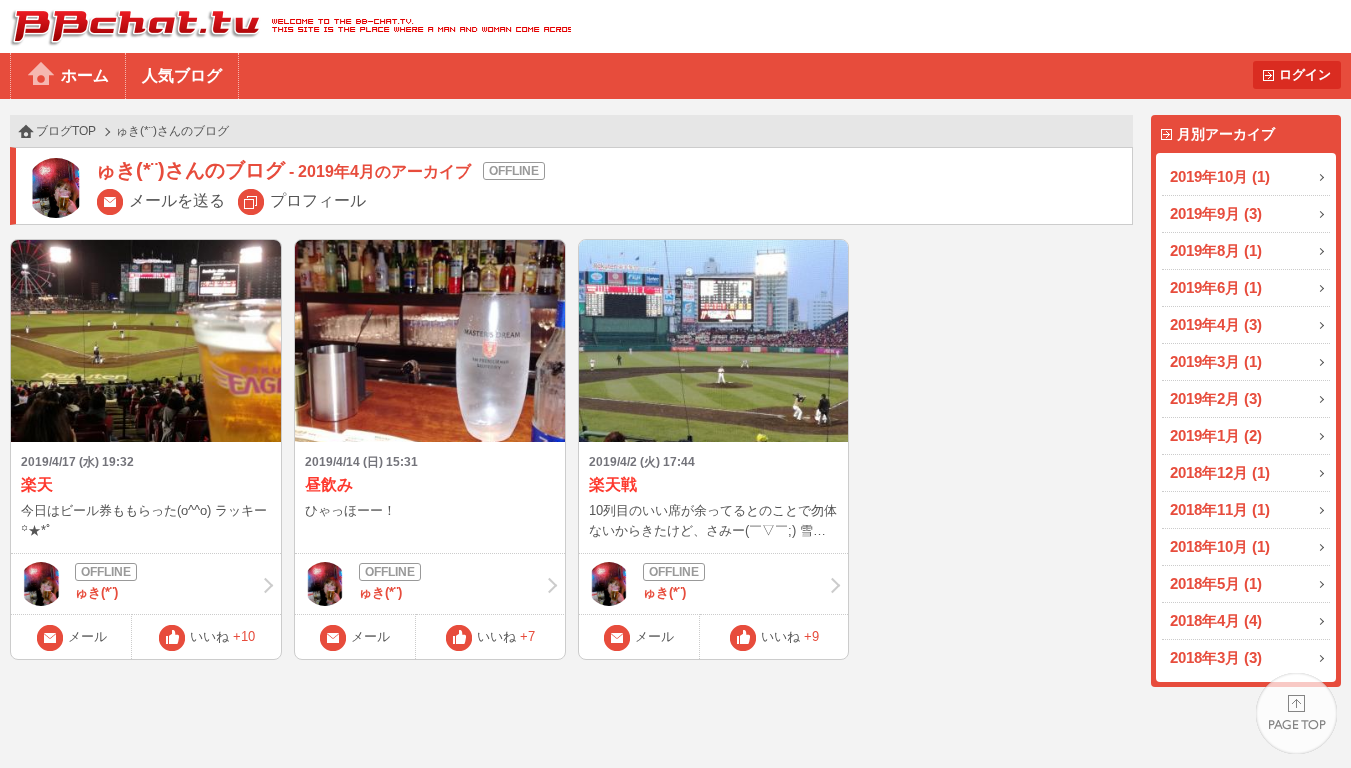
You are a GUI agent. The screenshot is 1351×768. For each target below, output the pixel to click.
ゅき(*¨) (96, 592)
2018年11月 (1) (1220, 509)
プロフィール (318, 200)
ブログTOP (66, 131)
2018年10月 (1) (1220, 546)
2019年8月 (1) (1216, 250)
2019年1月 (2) (1216, 435)
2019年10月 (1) (1220, 176)
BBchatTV (285, 26)
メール (87, 636)
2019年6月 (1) (1216, 287)
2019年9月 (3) (1216, 213)
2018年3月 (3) (1216, 657)
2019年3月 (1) (1216, 361)
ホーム (85, 75)
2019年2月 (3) (1216, 398)
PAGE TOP (1296, 713)
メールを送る (177, 200)
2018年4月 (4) (1216, 620)
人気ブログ (182, 75)
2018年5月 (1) (1216, 583)
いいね (222, 636)
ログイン (1305, 74)
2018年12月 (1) (1220, 472)
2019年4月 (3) (1216, 324)
